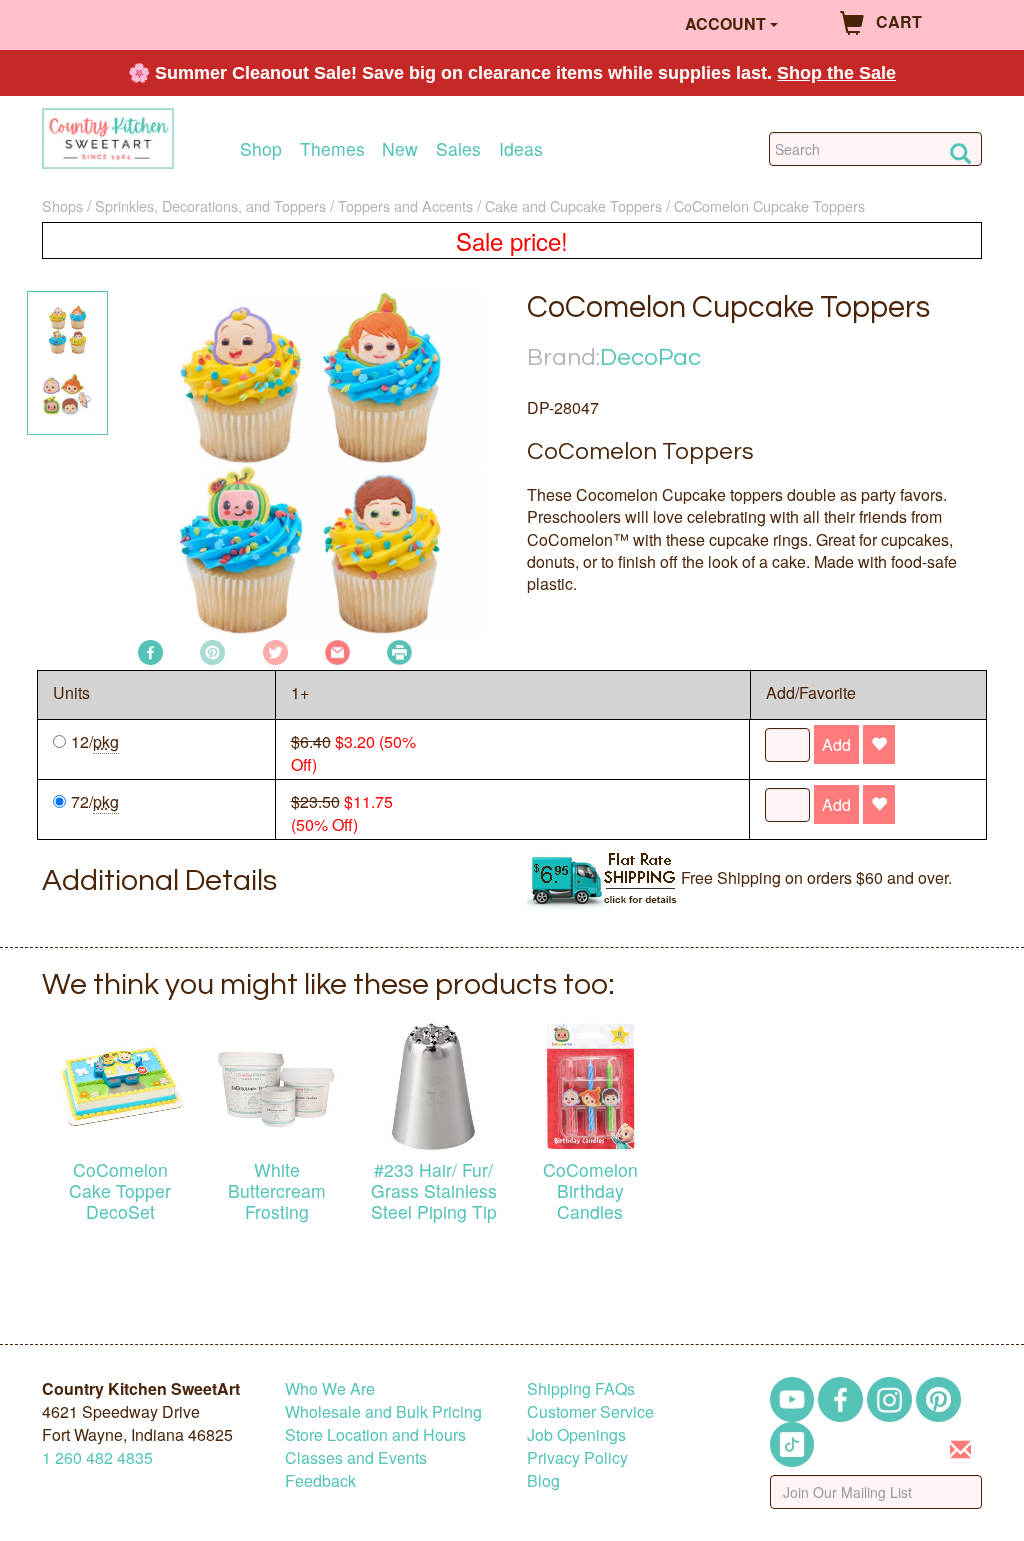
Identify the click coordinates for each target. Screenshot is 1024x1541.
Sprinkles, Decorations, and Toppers (210, 205)
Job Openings (576, 1434)
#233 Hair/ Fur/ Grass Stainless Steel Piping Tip (434, 1190)
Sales (458, 148)
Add (836, 744)
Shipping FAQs (581, 1388)
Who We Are (330, 1388)
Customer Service (590, 1411)
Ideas (521, 148)
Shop (261, 148)
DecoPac (650, 357)
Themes (332, 148)
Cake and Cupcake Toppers (573, 205)
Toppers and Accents (405, 205)
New (400, 148)
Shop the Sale (836, 73)
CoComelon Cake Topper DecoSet (120, 1190)
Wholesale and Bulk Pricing (383, 1411)
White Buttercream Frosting (277, 1190)
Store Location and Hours (375, 1434)
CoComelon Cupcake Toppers (769, 205)
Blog (543, 1480)
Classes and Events (356, 1457)
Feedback (320, 1480)
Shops (62, 205)
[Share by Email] (337, 650)
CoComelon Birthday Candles (590, 1190)
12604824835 (97, 1457)
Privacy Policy (577, 1457)
